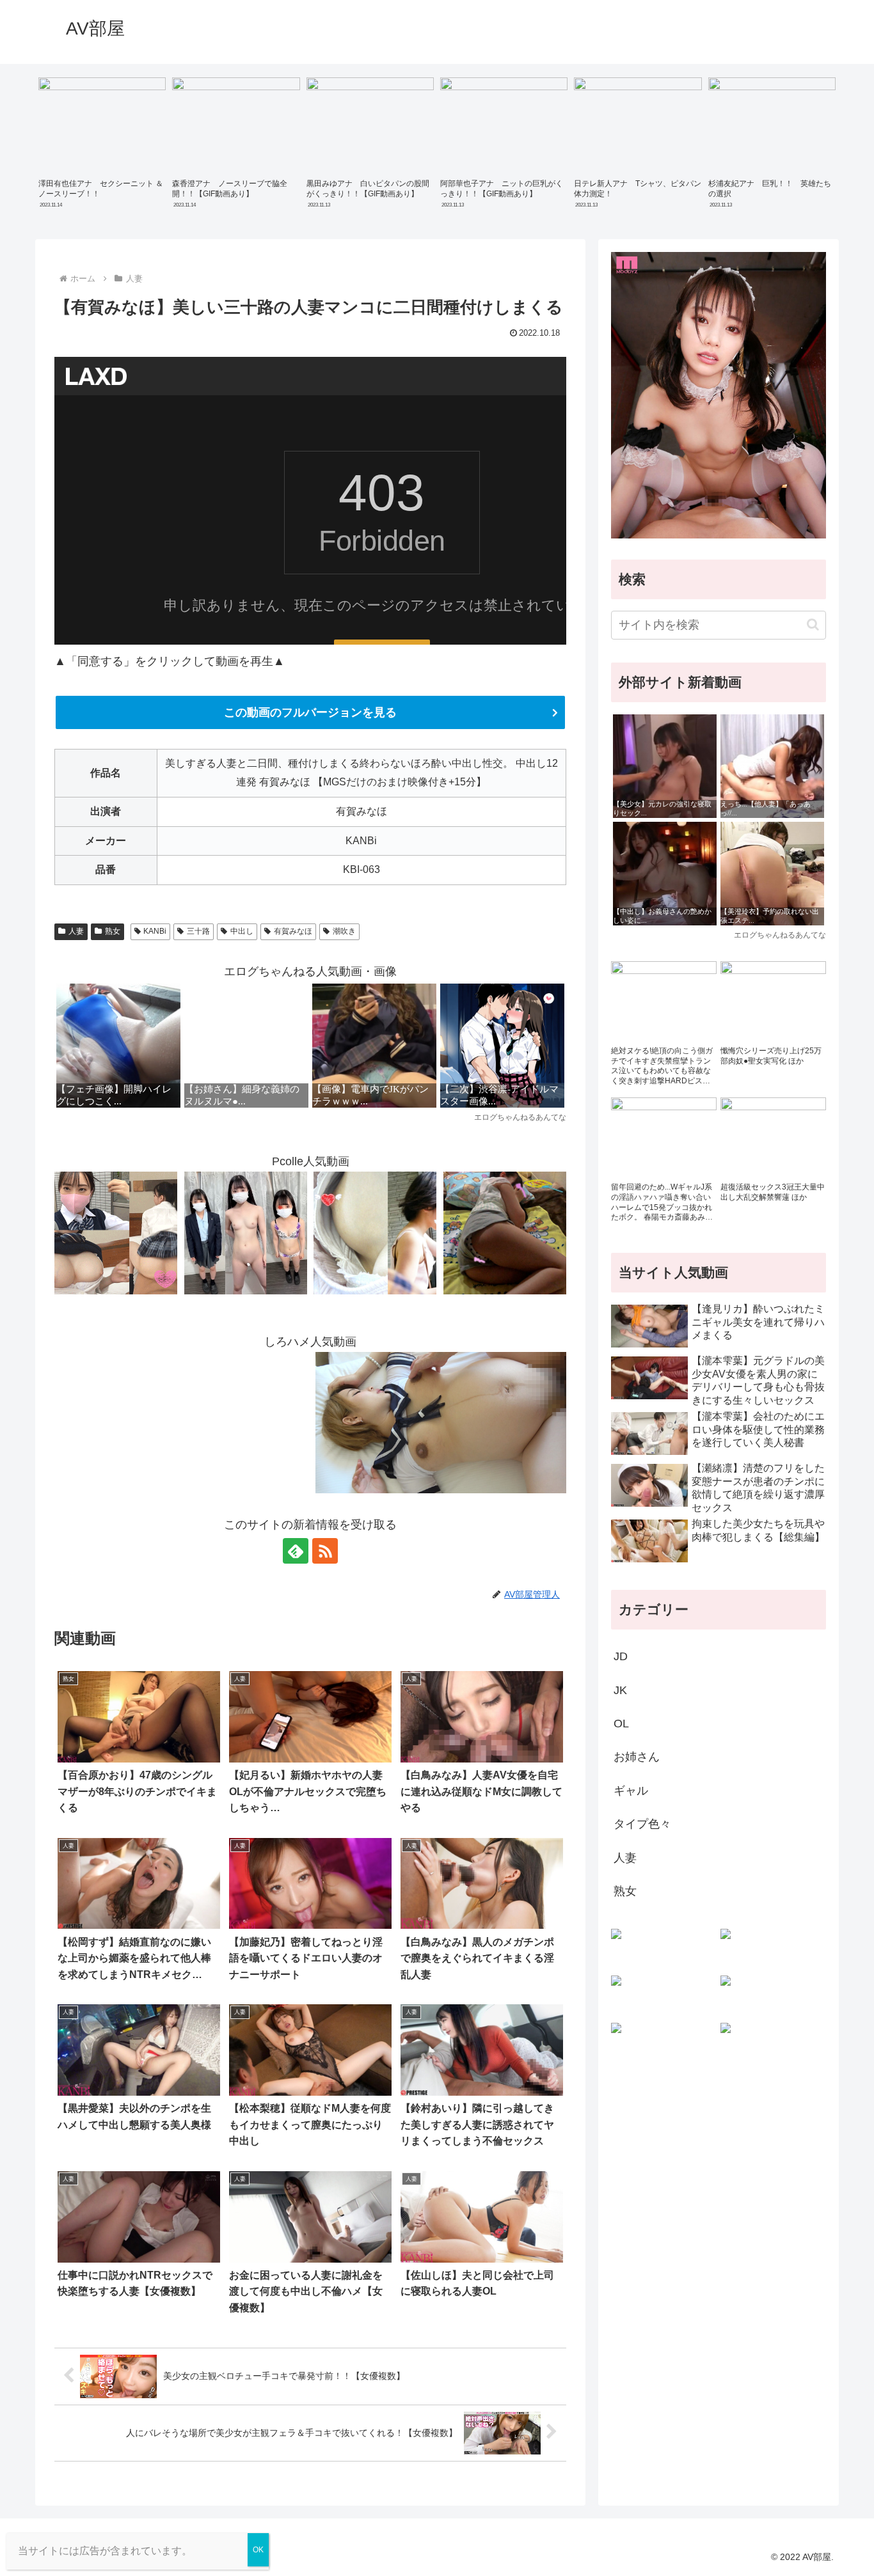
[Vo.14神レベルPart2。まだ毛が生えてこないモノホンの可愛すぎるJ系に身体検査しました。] (246, 1232)
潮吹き (344, 931)
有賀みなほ (293, 931)
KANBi (155, 931)
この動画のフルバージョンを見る (310, 712)
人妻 (76, 931)
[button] (813, 624)
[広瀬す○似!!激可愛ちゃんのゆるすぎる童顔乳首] (375, 1232)
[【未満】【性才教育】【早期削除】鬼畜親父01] (505, 1232)
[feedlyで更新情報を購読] (296, 1551)
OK (258, 2550)
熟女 (113, 931)
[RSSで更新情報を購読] (325, 1551)
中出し (242, 931)
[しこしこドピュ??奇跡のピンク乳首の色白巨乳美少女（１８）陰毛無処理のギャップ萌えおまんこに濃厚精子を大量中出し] (116, 1232)
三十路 (198, 931)
